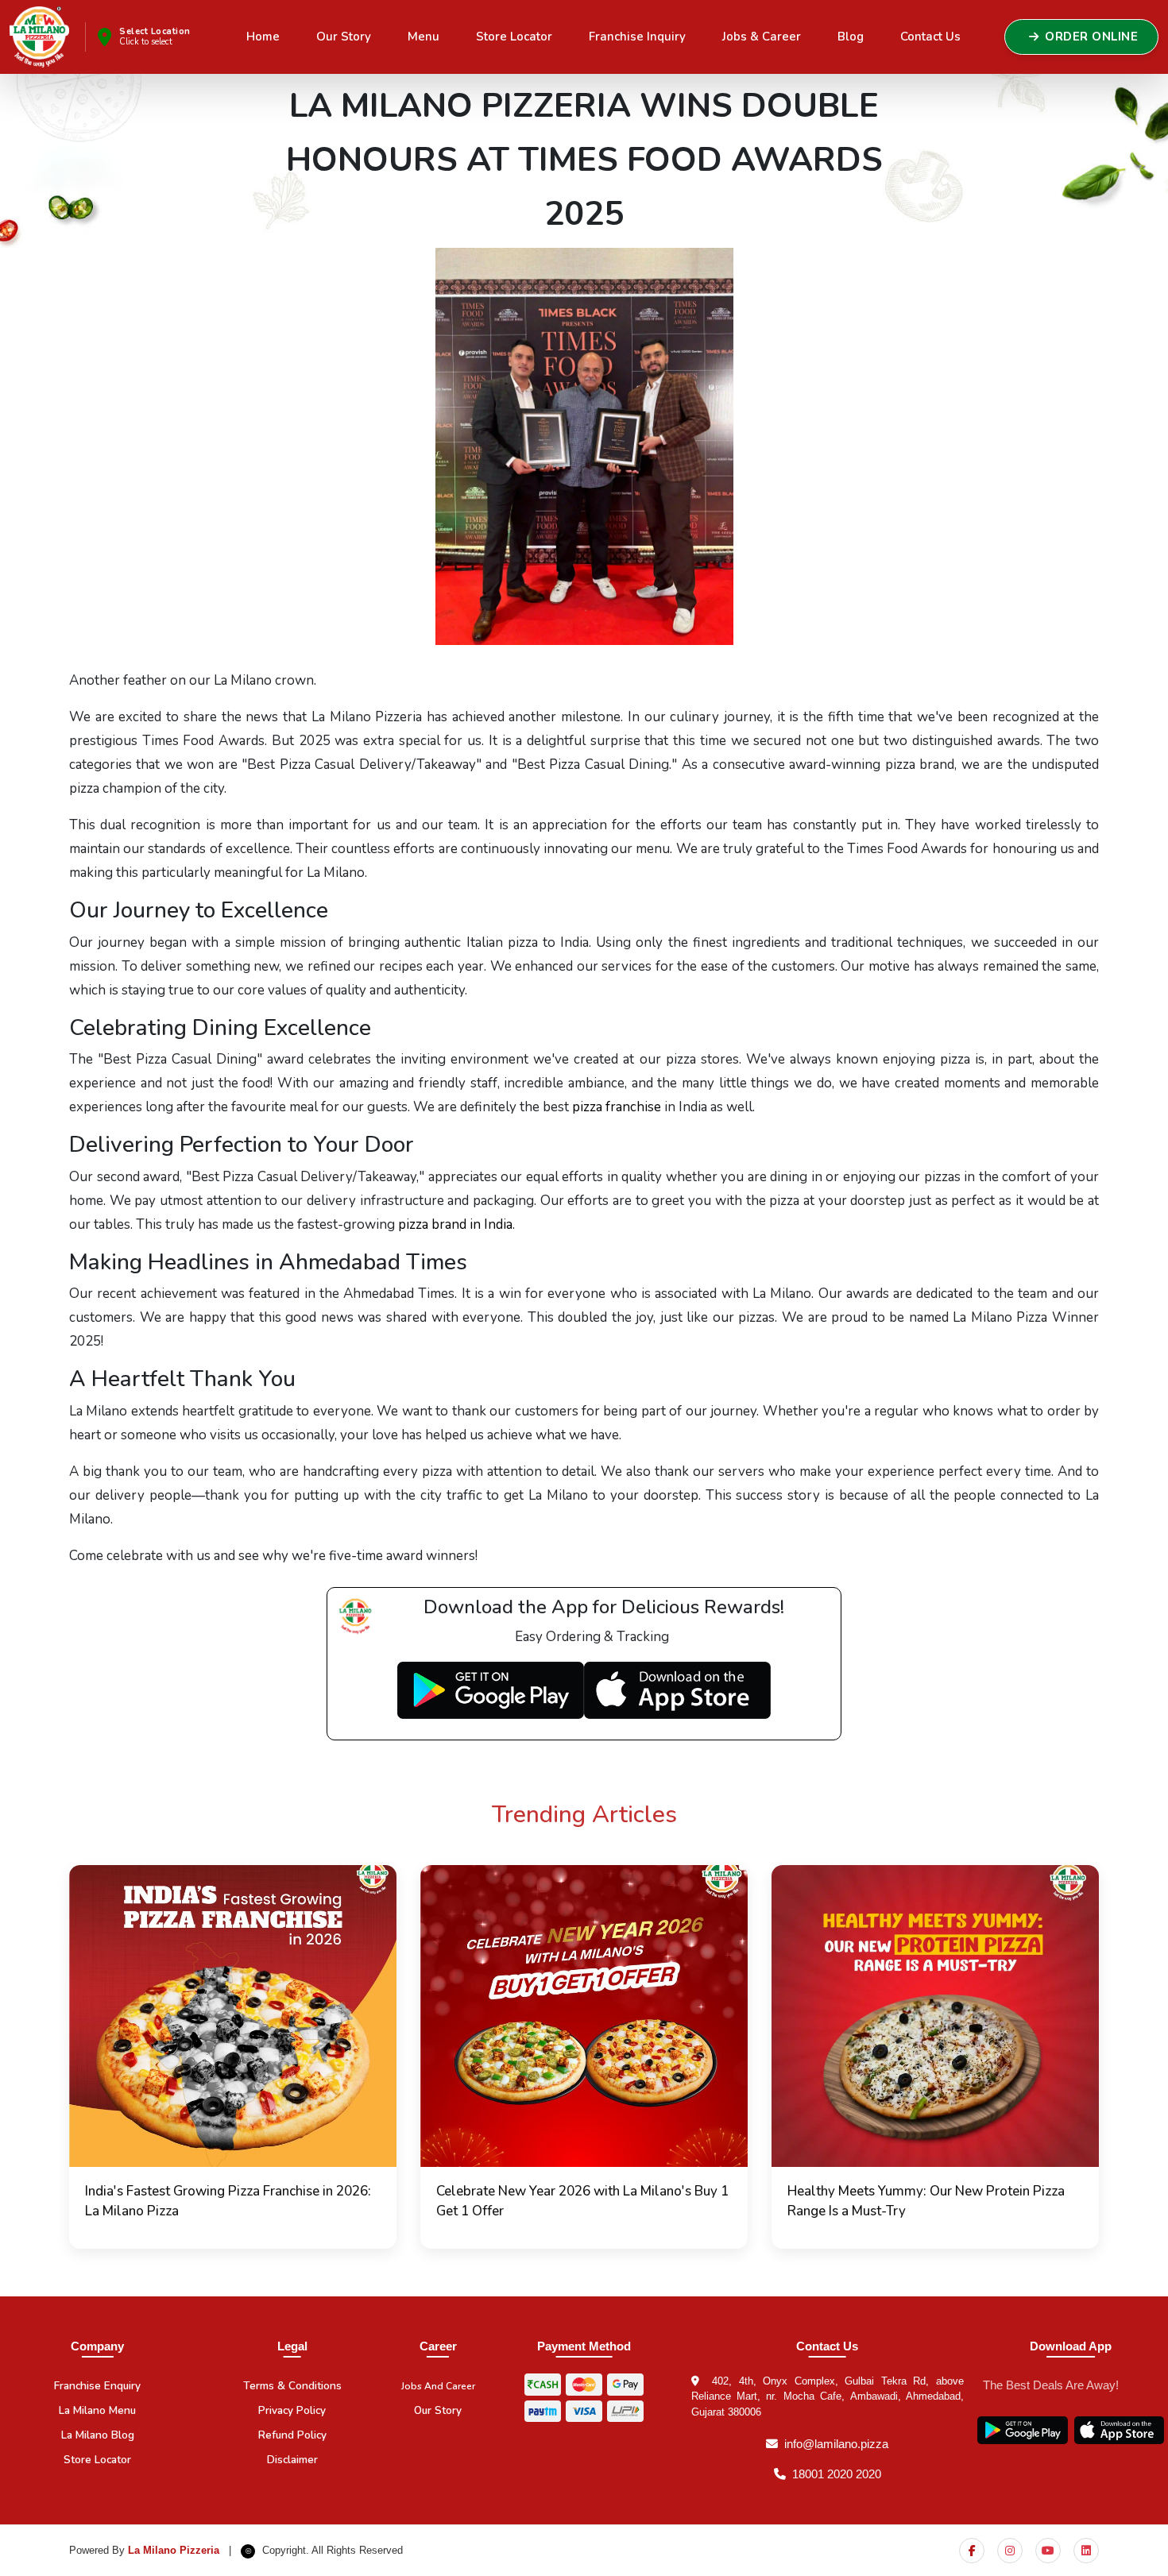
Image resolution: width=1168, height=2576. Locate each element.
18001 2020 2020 (837, 2474)
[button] (233, 2057)
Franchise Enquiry (97, 2386)
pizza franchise (617, 1107)
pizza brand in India (455, 1224)
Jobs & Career (762, 37)
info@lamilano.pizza (836, 2444)
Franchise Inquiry (637, 37)
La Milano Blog (98, 2435)
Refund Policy (292, 2435)
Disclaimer (292, 2460)
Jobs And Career (438, 2386)
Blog (851, 37)
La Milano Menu (97, 2410)
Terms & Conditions (292, 2386)
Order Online (1091, 37)
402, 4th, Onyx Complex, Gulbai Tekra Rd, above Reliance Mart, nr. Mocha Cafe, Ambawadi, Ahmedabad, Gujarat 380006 (828, 2396)
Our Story (344, 37)
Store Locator (514, 37)
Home (263, 37)
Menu (423, 37)
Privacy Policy (292, 2410)
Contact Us (930, 37)
